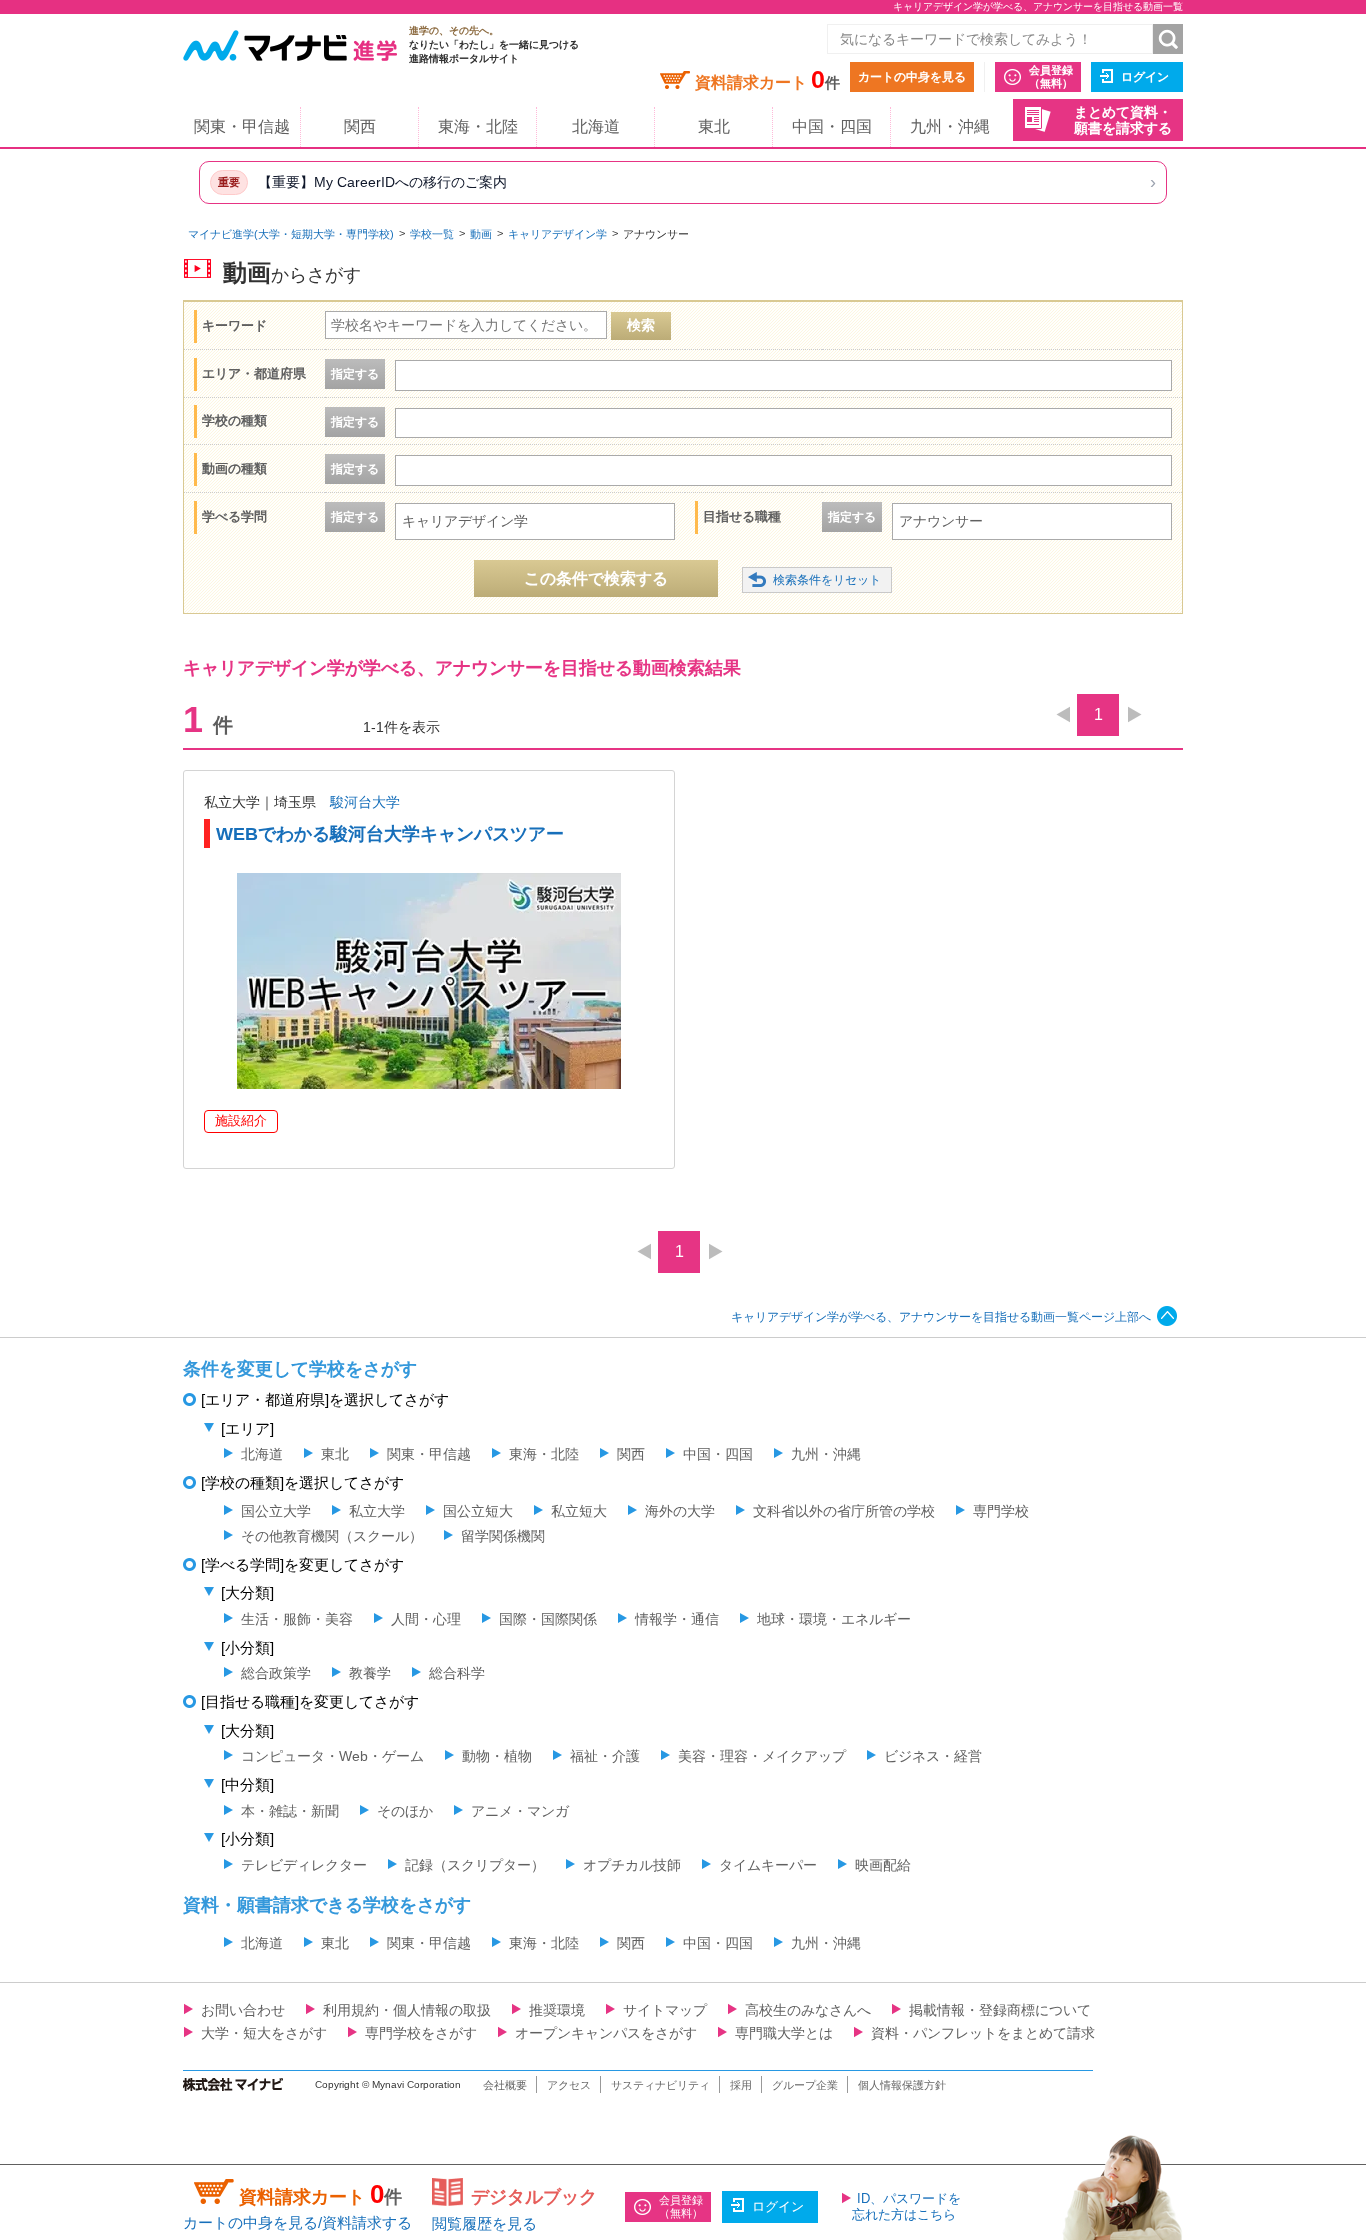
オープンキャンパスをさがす (606, 2033)
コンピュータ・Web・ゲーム (332, 1756)
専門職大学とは (784, 2033)
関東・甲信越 (242, 126)
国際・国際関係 (548, 1619)
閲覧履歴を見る (484, 2223)
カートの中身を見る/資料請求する (297, 2222)
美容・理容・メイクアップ (762, 1756)
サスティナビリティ (660, 2085)
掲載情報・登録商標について (1000, 2010)
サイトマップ (665, 2010)
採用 (741, 2085)
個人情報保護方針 (902, 2085)
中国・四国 (832, 126)
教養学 (370, 1673)
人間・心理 (426, 1619)
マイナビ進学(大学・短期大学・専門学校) (291, 234)
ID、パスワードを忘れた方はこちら (906, 2206)
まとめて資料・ (1123, 120)
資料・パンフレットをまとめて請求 (983, 2033)
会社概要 (505, 2085)
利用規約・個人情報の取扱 (407, 2010)
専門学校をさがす (421, 2033)
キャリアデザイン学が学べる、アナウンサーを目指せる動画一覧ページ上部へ (941, 1317)
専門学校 (1001, 1511)
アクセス (569, 2085)
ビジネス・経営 (933, 1756)
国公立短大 (478, 1511)
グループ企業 (805, 2085)
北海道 (596, 126)
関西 (360, 126)
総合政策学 (276, 1673)
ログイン (1145, 77)
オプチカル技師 (632, 1865)
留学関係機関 (503, 1536)
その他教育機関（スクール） (332, 1536)
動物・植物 (497, 1756)
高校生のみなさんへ (808, 2010)
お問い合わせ (243, 2010)
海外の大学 (680, 1511)
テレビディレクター (304, 1865)
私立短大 (579, 1511)
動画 (481, 234)
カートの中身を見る (912, 77)
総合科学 (457, 1673)
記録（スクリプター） (475, 1865)
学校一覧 (432, 234)
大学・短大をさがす (264, 2033)
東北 (714, 126)
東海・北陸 (478, 126)
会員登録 (1051, 76)
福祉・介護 (605, 1756)
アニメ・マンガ (520, 1811)
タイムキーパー (768, 1865)
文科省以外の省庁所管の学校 (844, 1511)
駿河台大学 (365, 802)
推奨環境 (557, 2010)
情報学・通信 (677, 1619)
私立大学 (377, 1511)
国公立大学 (276, 1511)
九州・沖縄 (950, 126)
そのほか (405, 1811)
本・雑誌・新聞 (290, 1811)
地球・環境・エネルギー (834, 1619)
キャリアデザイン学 (557, 234)
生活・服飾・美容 (297, 1619)
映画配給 (883, 1865)
